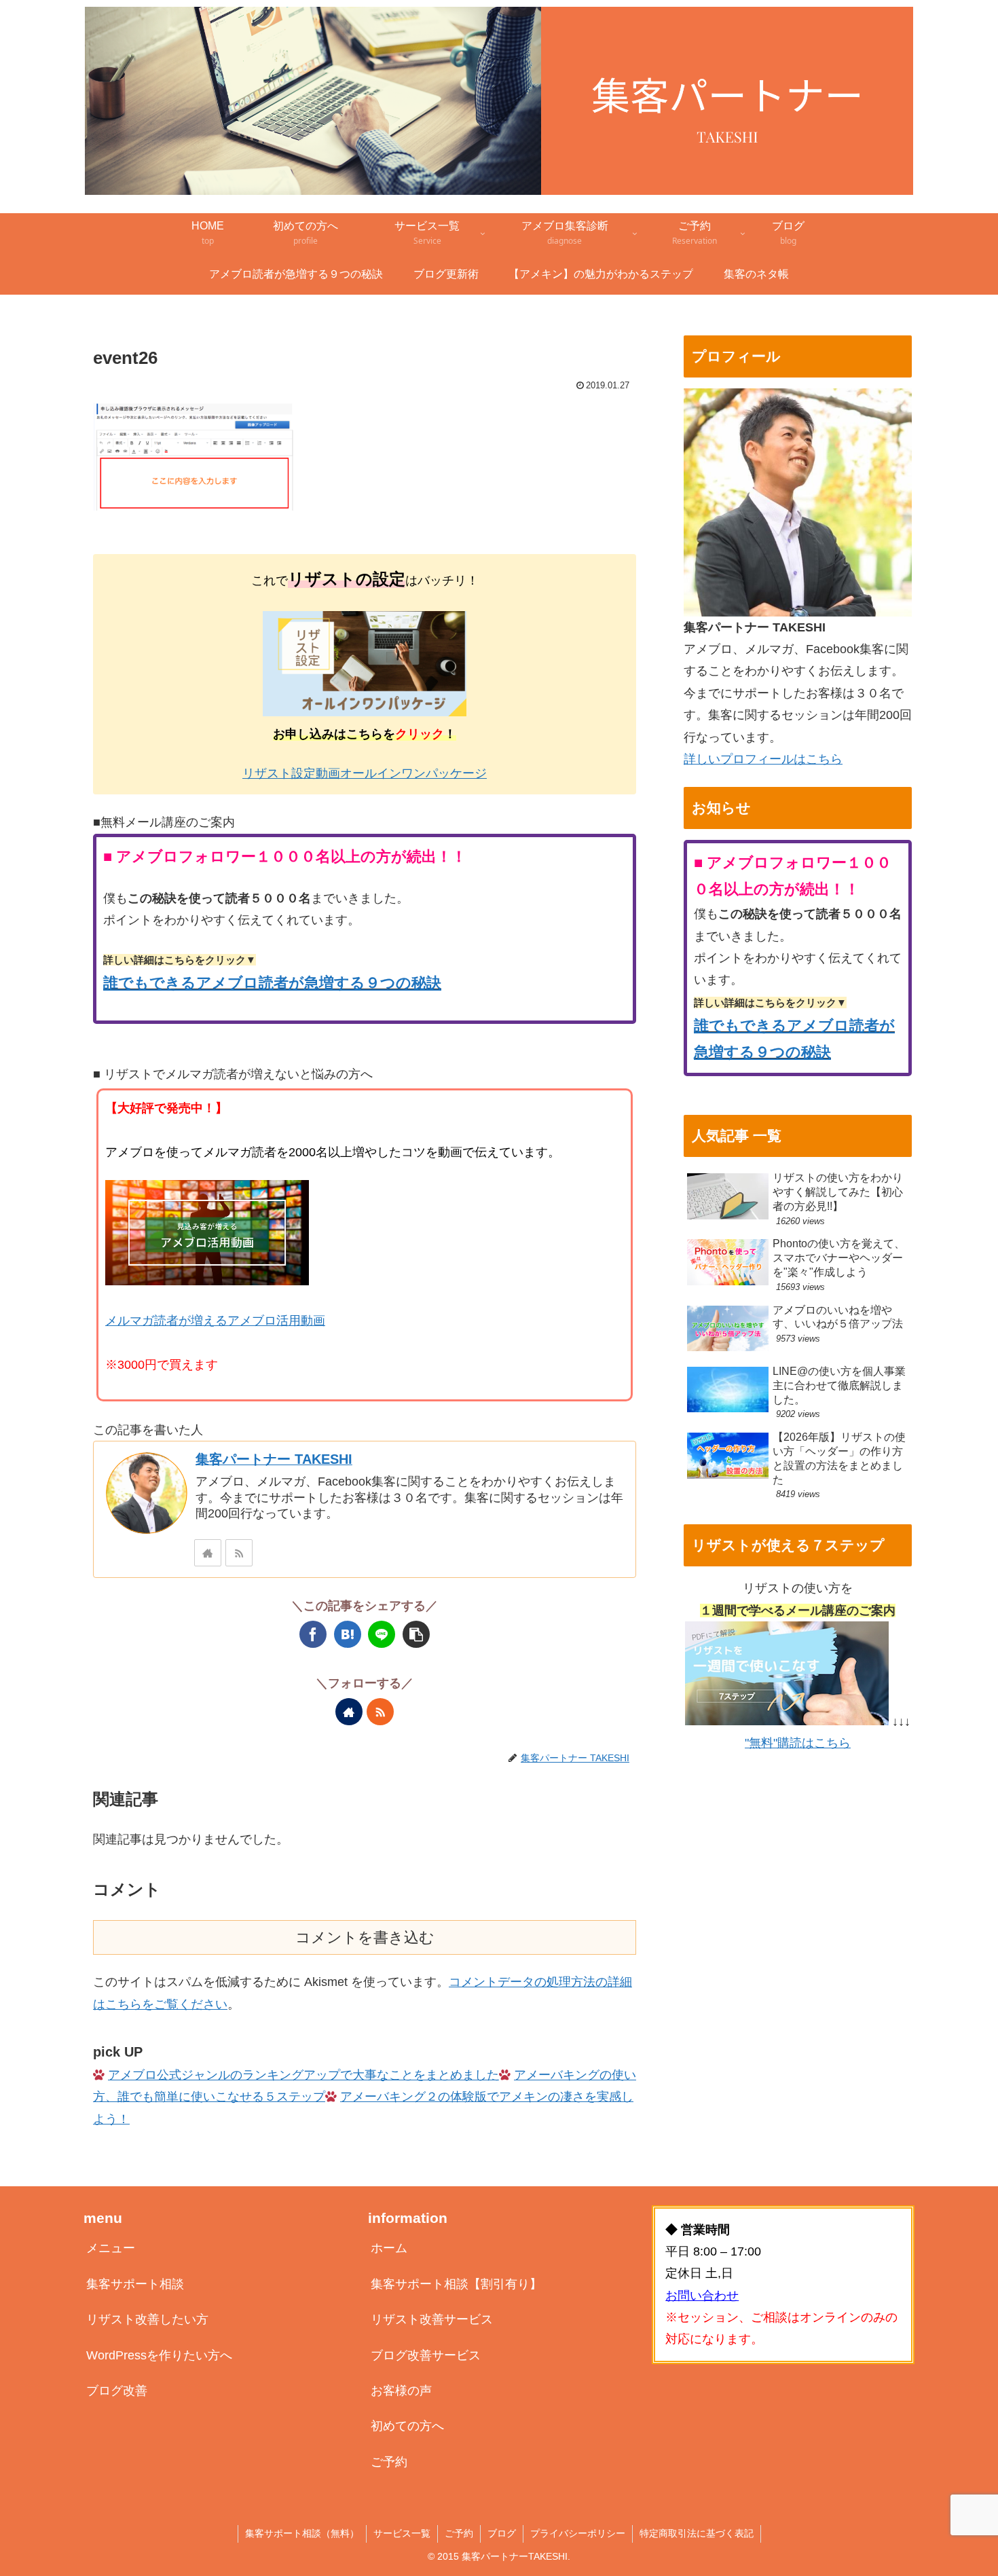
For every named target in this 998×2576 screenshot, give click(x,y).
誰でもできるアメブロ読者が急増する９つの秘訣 (272, 983)
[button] (416, 1634)
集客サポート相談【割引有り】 (456, 2284)
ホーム (389, 2248)
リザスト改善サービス (432, 2319)
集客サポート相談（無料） (302, 2533)
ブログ (502, 2533)
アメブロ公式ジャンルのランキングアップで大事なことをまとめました (303, 2075)
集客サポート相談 (135, 2284)
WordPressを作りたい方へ (159, 2355)
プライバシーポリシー (578, 2533)
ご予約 (389, 2462)
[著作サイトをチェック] (208, 1553)
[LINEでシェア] (382, 1634)
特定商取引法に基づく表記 (697, 2533)
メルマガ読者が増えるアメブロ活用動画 (215, 1321)
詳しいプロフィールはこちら (763, 759)
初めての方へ (407, 2426)
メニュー (111, 2248)
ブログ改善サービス (426, 2355)
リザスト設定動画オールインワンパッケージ (365, 773)
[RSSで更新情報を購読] (239, 1553)
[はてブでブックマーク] (348, 1634)
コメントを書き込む (365, 1937)
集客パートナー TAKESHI (274, 1459)
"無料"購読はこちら (798, 1743)
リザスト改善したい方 (147, 2319)
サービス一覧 (402, 2533)
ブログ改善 (117, 2391)
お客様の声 (401, 2391)
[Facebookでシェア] (313, 1634)
